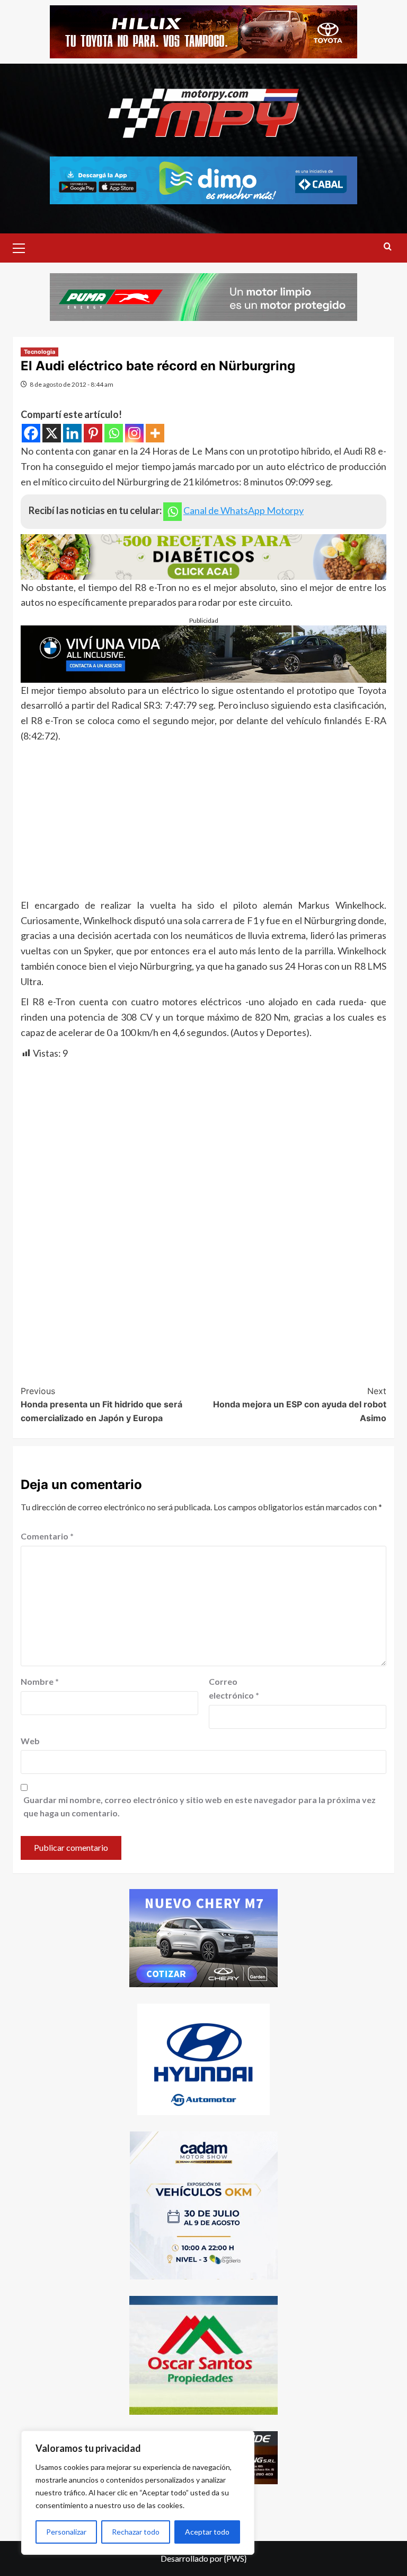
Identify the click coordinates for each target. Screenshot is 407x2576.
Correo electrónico (234, 1688)
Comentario (47, 1536)
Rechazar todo (136, 2532)
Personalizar (66, 2532)
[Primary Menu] (23, 247)
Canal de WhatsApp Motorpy (244, 510)
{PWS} (235, 2558)
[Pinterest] (93, 433)
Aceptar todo (207, 2532)
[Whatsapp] (114, 433)
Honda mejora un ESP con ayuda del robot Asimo (300, 1404)
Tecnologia (39, 352)
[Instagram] (134, 433)
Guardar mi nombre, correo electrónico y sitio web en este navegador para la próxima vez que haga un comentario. (200, 1807)
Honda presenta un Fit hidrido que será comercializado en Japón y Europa (101, 1404)
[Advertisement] (203, 823)
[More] (155, 433)
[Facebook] (31, 433)
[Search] (388, 247)
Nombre (40, 1681)
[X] (52, 433)
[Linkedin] (72, 433)
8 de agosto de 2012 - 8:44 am (72, 384)
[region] (138, 2493)
